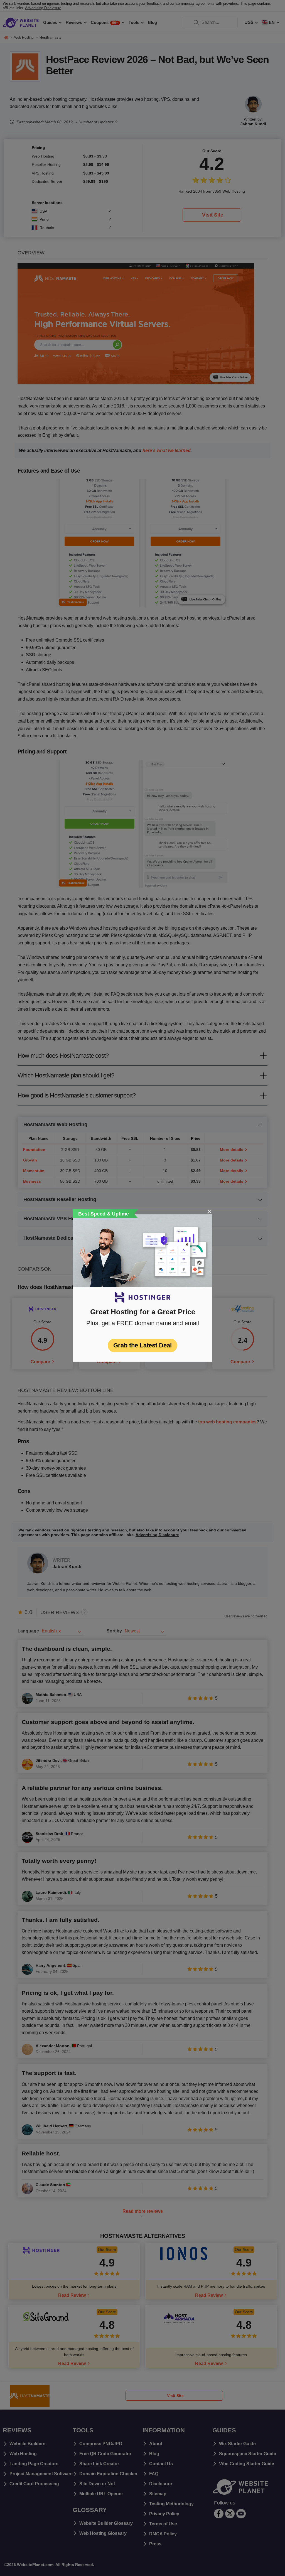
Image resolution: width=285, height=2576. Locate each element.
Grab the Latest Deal (142, 1345)
